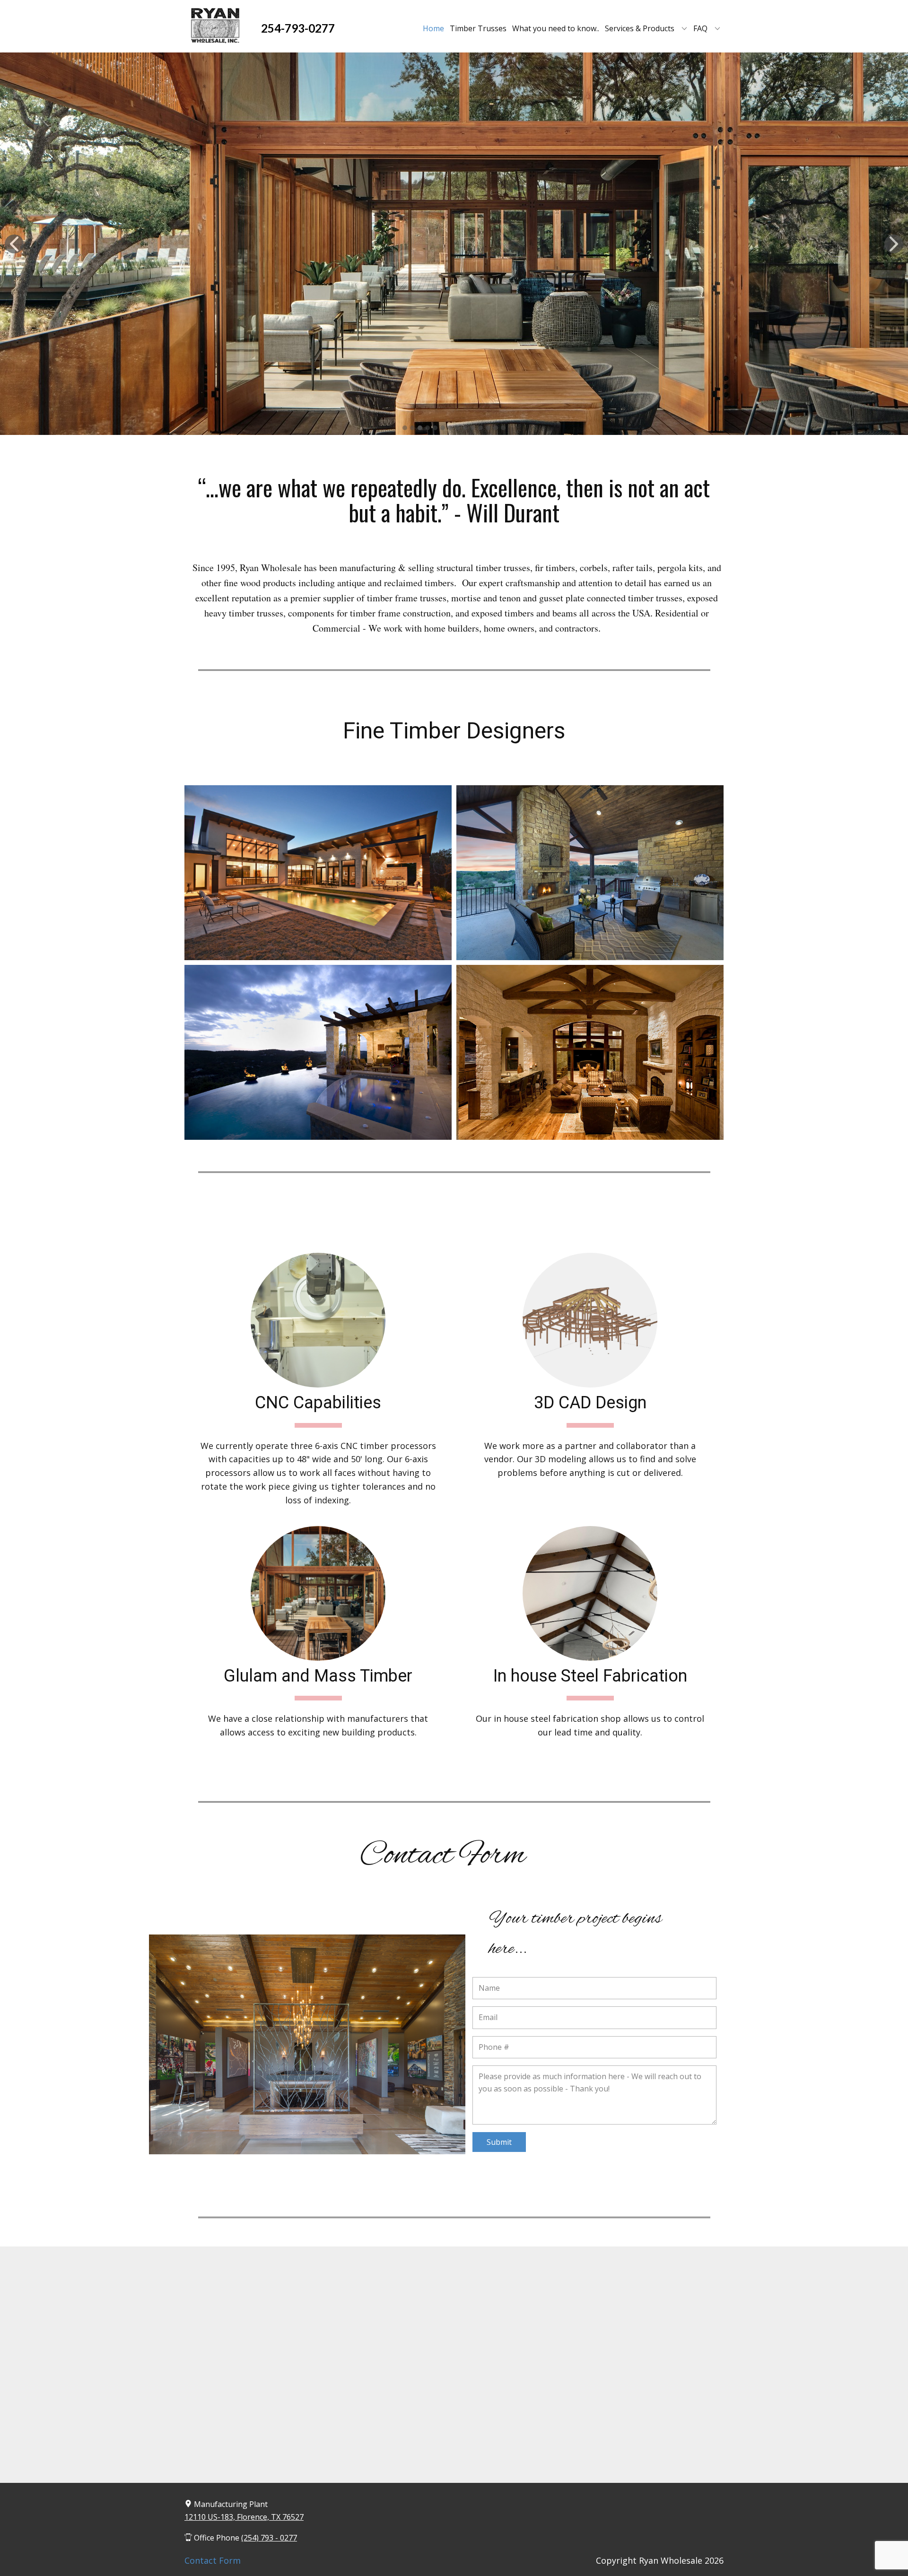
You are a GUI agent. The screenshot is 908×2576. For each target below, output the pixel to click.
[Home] (215, 26)
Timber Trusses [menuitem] (478, 28)
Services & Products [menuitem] (640, 28)
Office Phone (244, 2538)
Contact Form (213, 2560)
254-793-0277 (298, 28)
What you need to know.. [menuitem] (556, 28)
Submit (499, 2142)
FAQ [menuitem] (700, 28)
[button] (14, 244)
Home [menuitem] (433, 28)
